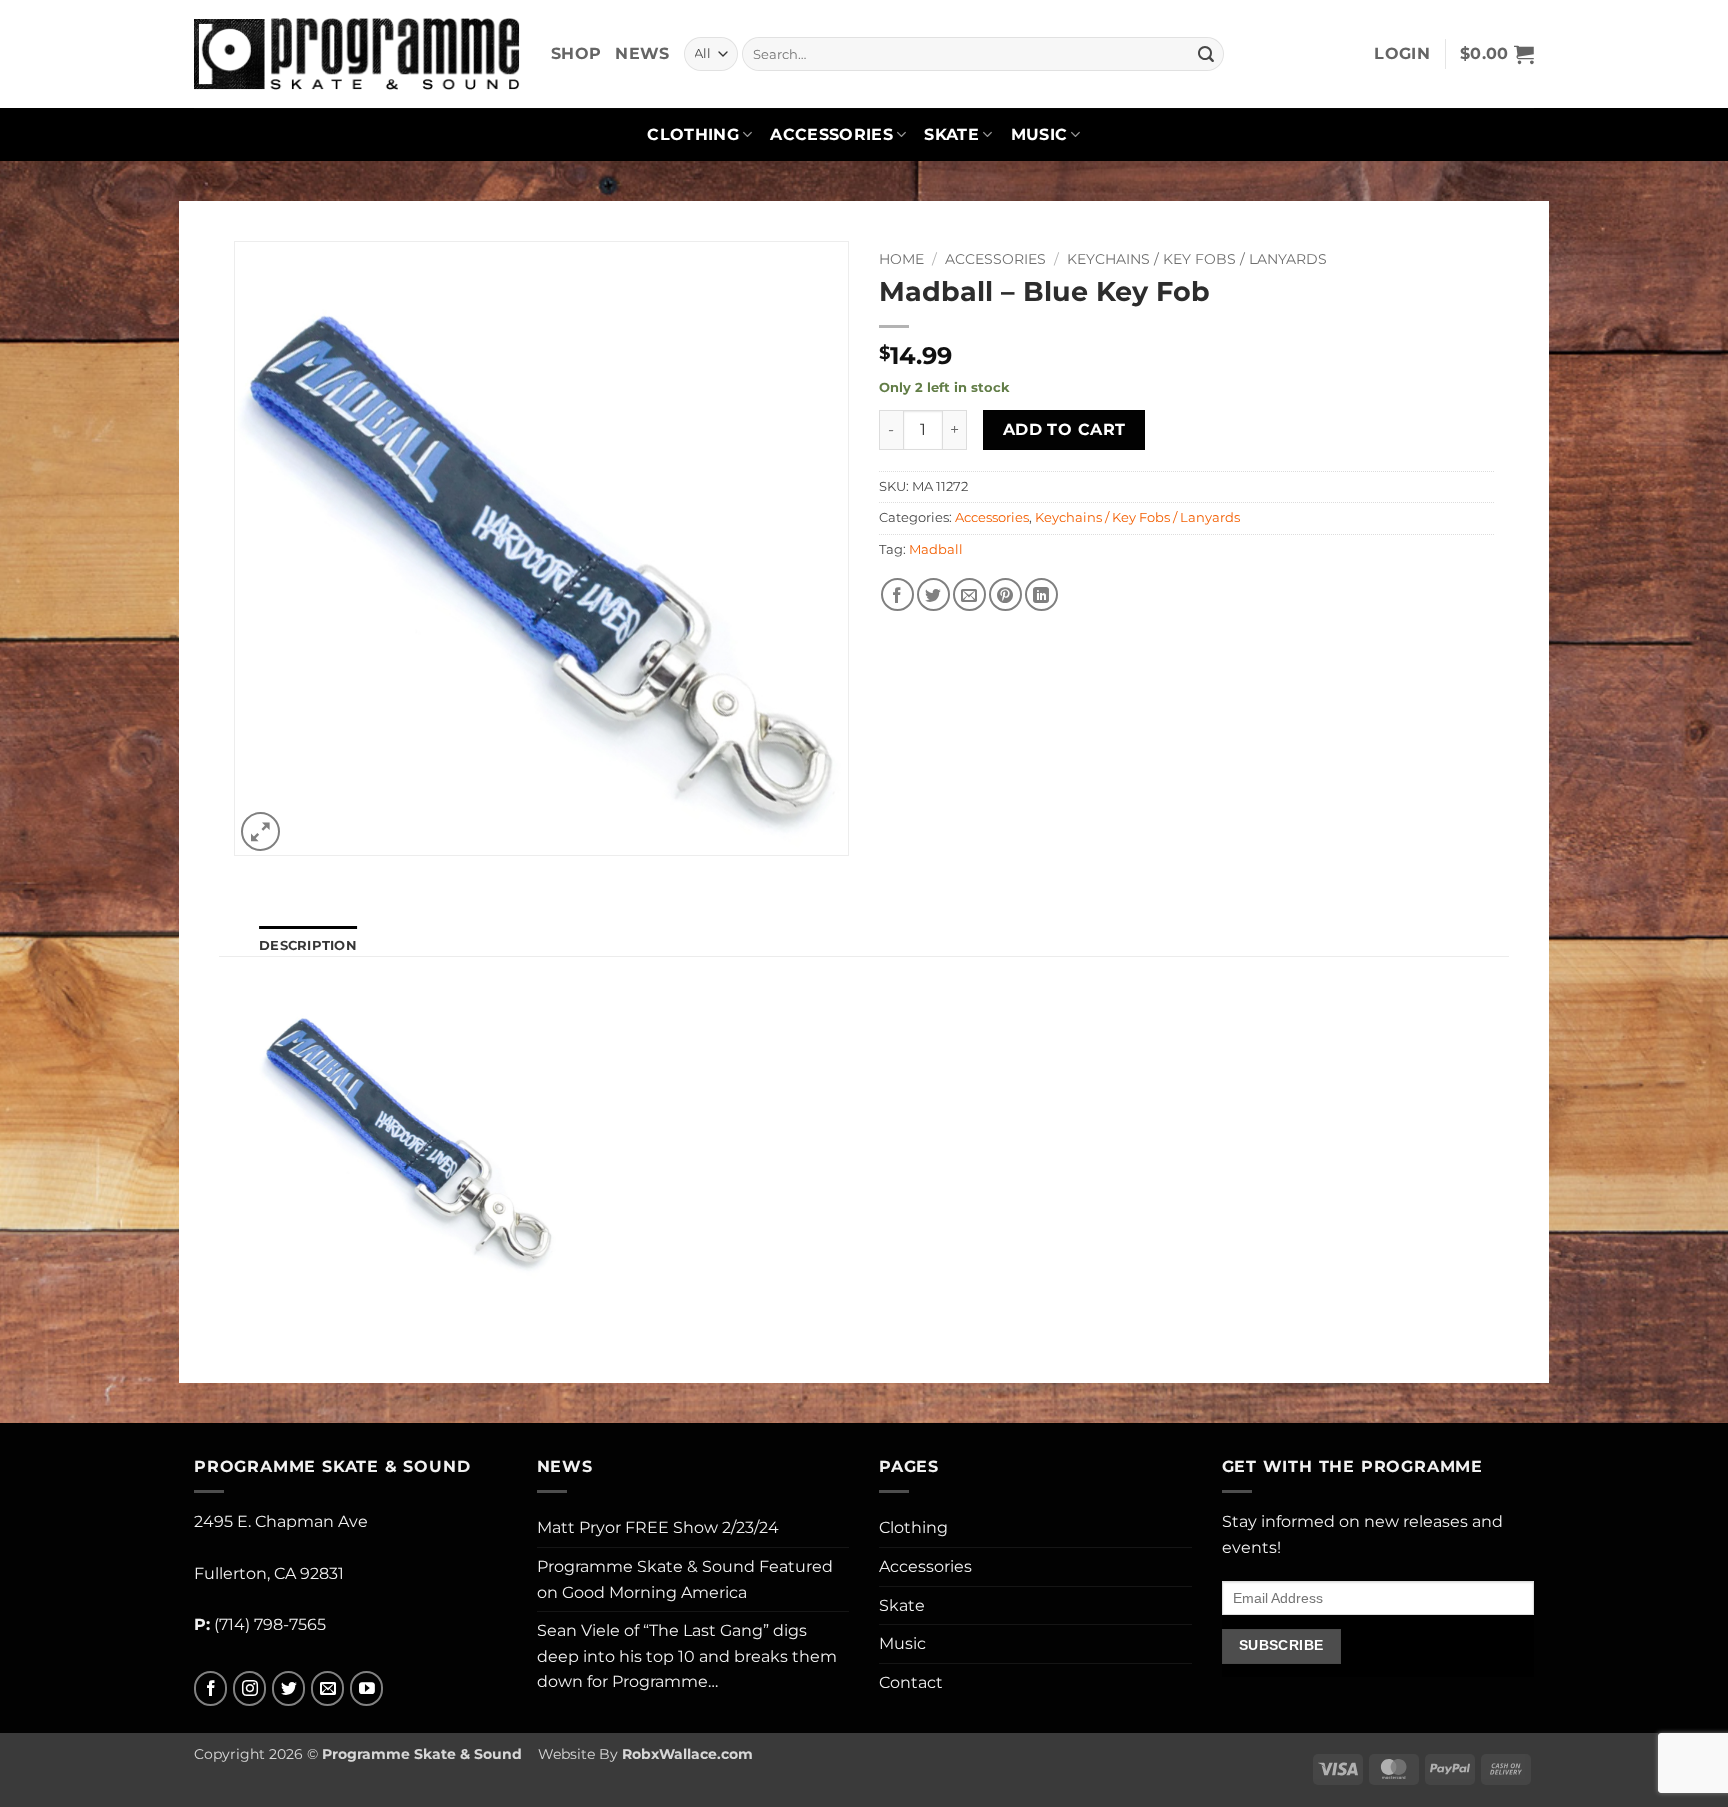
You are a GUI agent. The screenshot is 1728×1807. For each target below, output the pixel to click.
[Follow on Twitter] (288, 1688)
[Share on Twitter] (933, 594)
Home (901, 259)
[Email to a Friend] (969, 594)
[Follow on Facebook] (210, 1688)
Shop (576, 53)
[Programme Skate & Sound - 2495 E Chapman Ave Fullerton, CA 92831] (357, 53)
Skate (951, 134)
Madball (936, 549)
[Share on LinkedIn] (1041, 594)
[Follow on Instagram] (249, 1688)
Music (1039, 134)
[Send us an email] (327, 1688)
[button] (1402, 54)
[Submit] (1206, 54)
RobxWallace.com (687, 1754)
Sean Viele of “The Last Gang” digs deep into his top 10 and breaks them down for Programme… (687, 1656)
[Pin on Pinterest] (1005, 594)
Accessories (831, 134)
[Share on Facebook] (897, 594)
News (642, 53)
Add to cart (1064, 429)
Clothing (693, 134)
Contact (911, 1682)
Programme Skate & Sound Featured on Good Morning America (685, 1579)
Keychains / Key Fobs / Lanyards (1197, 259)
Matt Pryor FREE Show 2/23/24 (658, 1527)
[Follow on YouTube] (366, 1688)
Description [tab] (308, 945)
